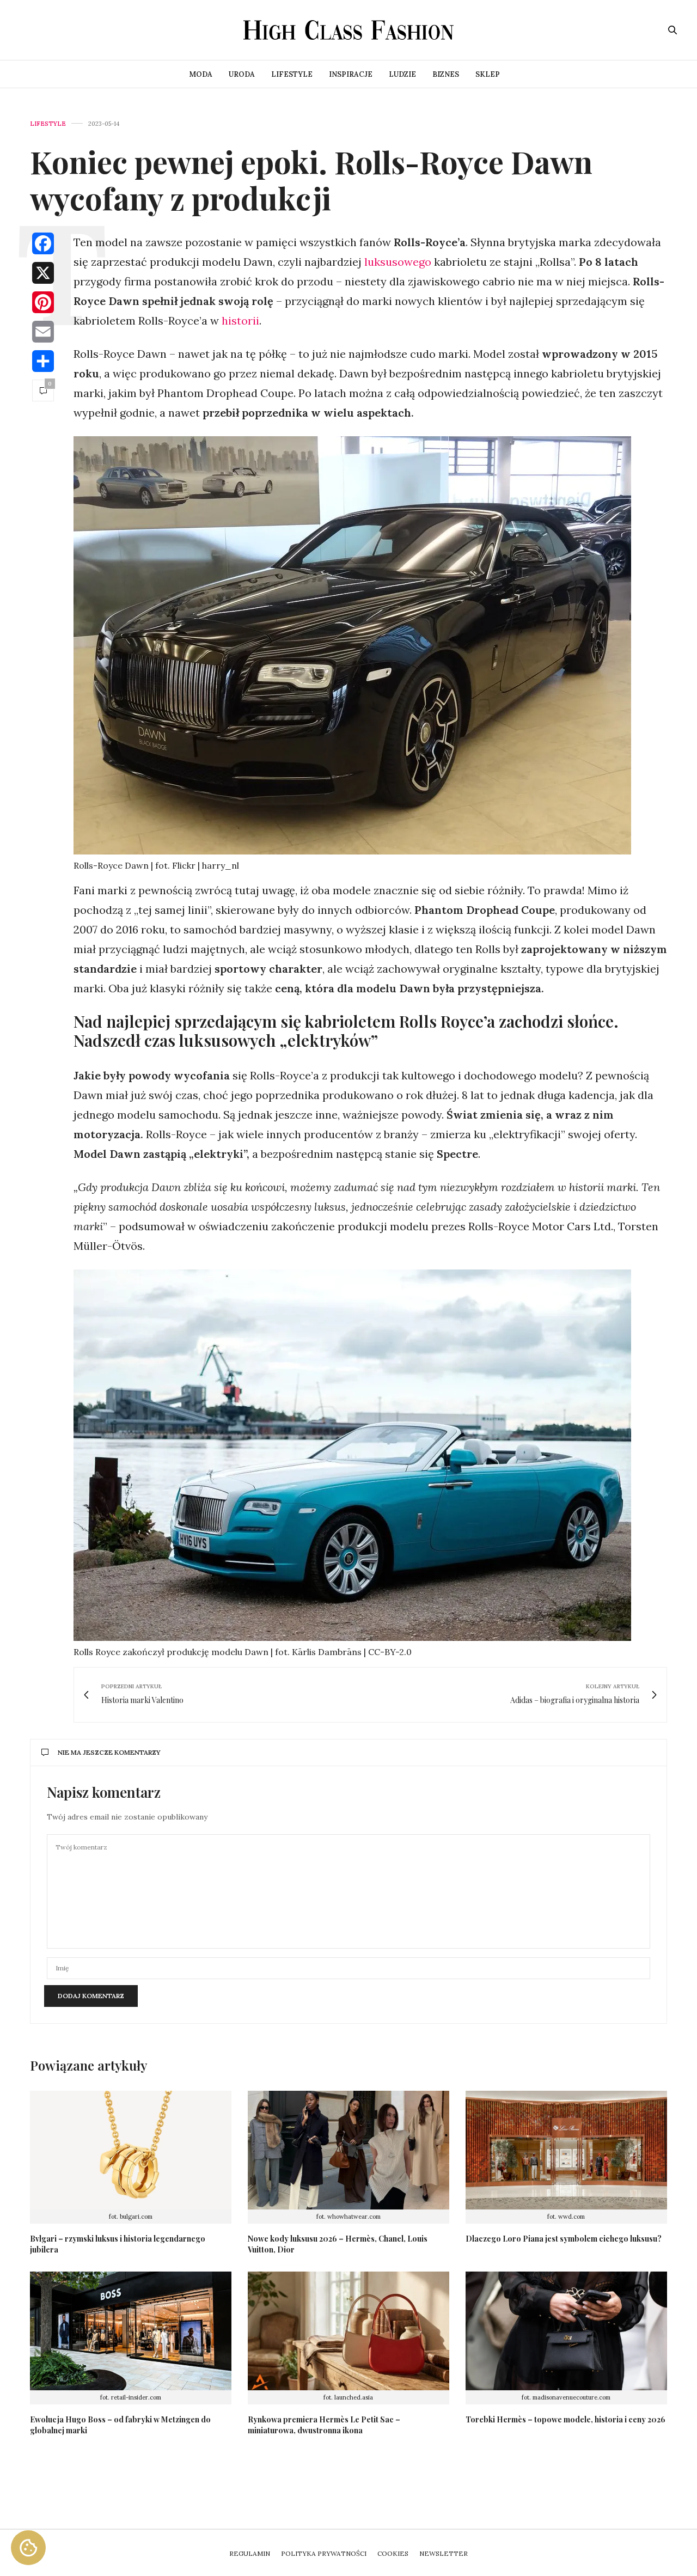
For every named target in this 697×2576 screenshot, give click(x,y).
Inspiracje (351, 74)
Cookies (393, 2553)
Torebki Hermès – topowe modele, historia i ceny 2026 (565, 2419)
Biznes (446, 74)
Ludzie (402, 74)
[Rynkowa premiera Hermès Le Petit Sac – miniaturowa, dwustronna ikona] (348, 2331)
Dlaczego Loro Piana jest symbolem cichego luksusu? (564, 2239)
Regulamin (250, 2553)
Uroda (242, 74)
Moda (201, 74)
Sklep (488, 74)
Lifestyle (292, 74)
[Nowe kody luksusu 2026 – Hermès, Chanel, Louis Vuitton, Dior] (348, 2150)
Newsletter (444, 2553)
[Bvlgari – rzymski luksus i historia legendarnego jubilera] (131, 2150)
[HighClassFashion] (349, 30)
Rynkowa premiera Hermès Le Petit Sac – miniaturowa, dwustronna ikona (324, 2425)
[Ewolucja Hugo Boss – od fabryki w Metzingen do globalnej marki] (131, 2331)
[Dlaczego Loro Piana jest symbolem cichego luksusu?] (566, 2150)
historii (240, 321)
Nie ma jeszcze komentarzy (109, 1752)
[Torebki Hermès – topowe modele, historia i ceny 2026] (566, 2331)
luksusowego (396, 262)
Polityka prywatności (324, 2553)
